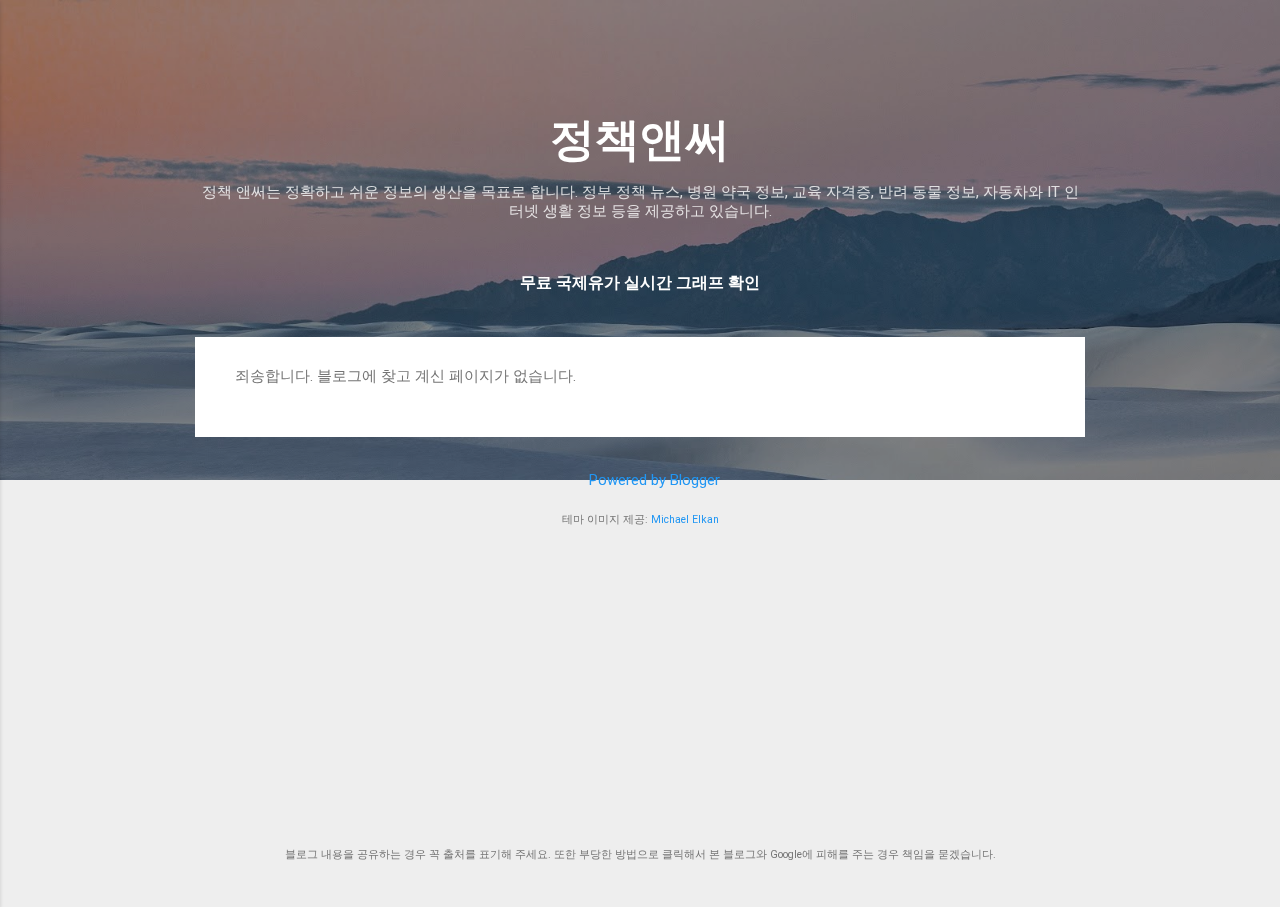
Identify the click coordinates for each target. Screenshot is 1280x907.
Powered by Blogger (652, 480)
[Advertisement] (640, 688)
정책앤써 (640, 139)
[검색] (1073, 54)
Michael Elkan (685, 519)
